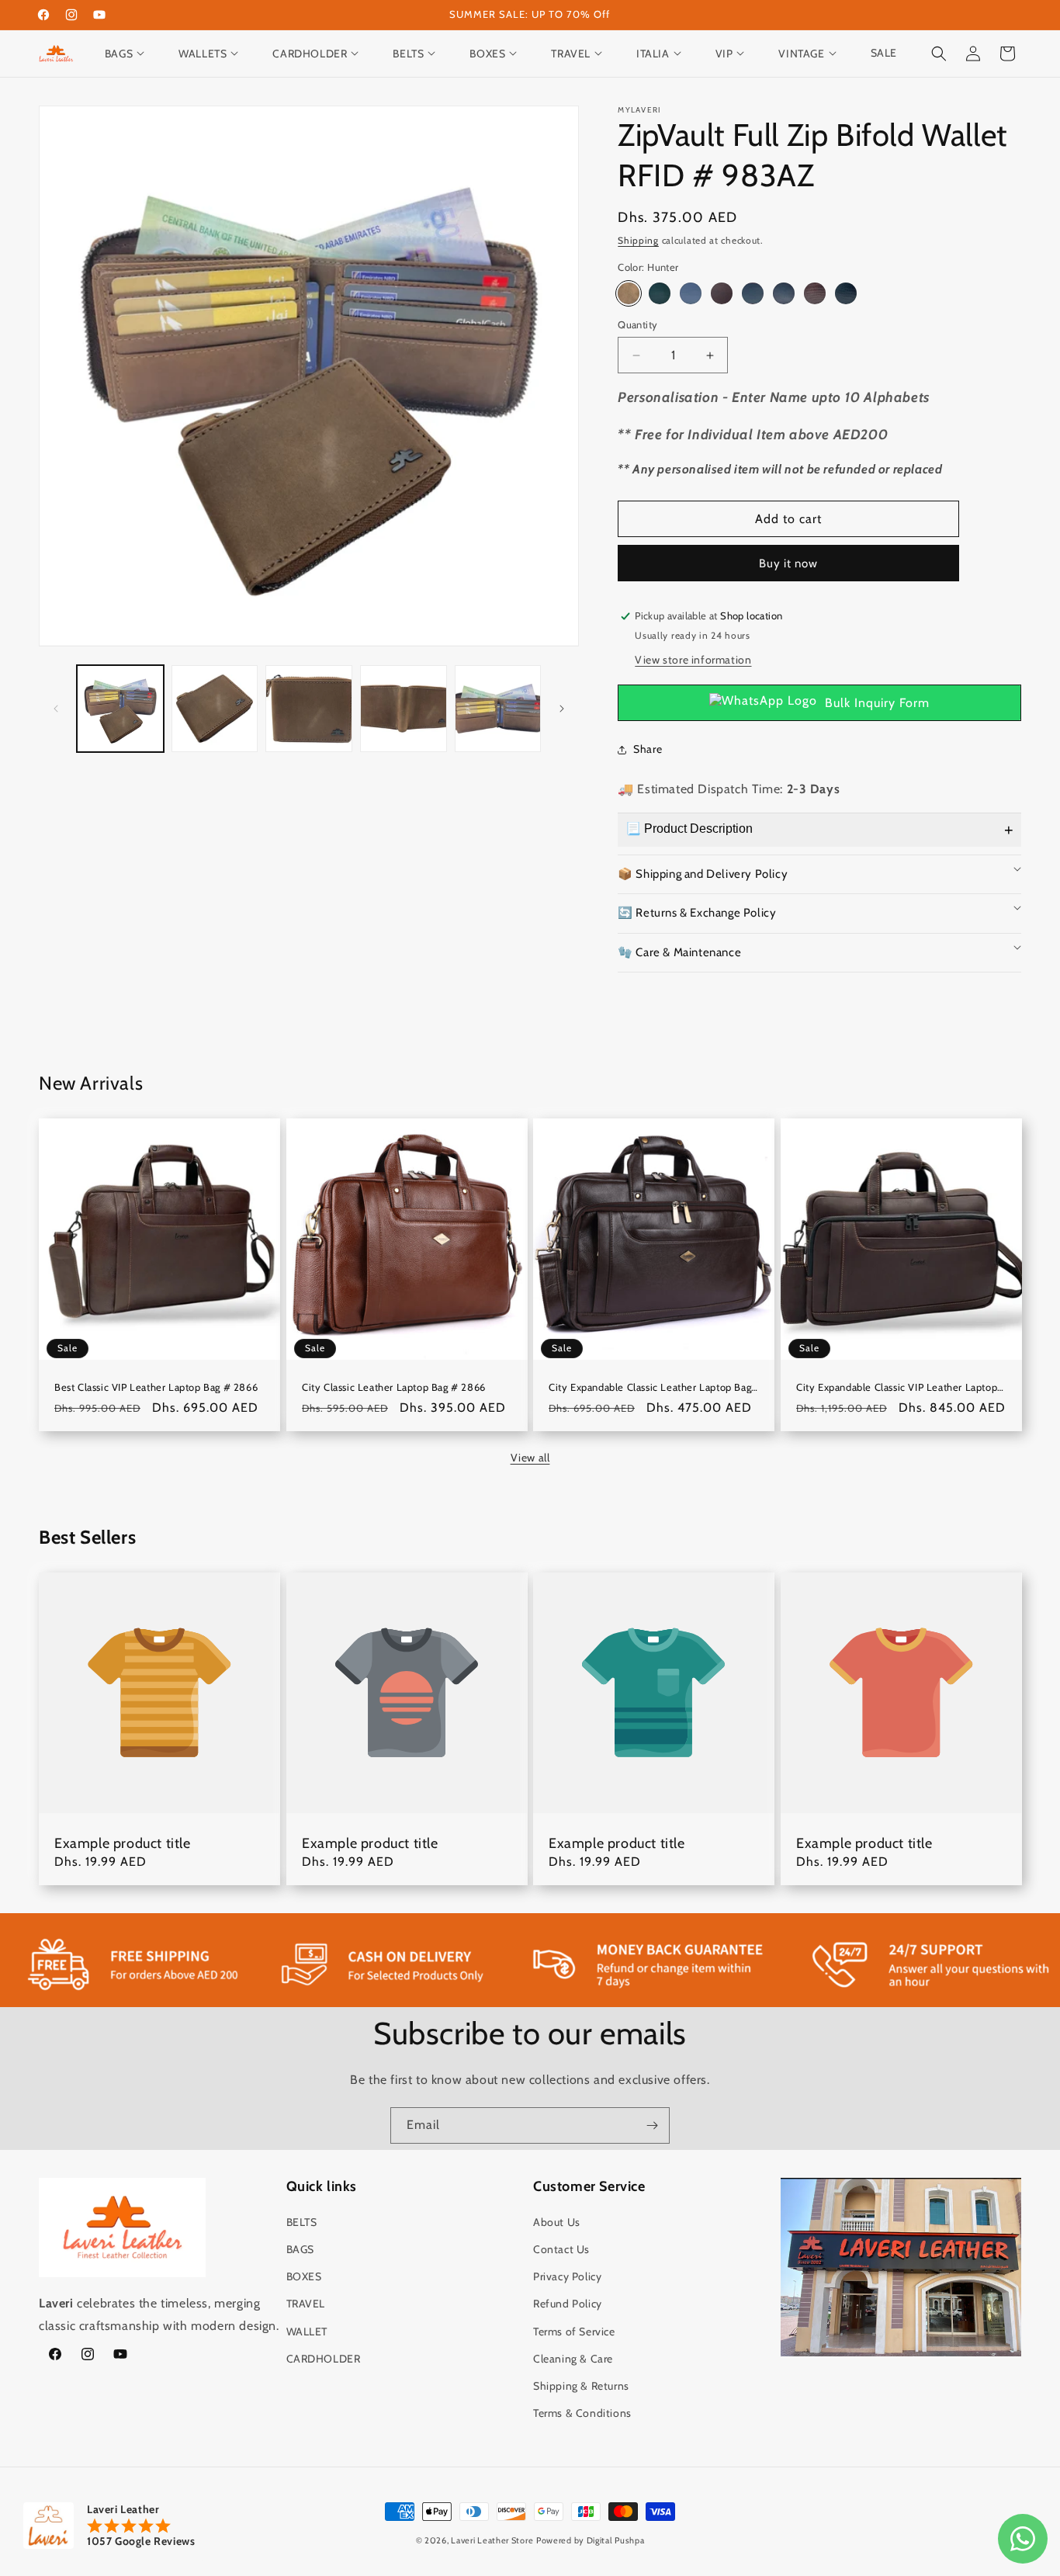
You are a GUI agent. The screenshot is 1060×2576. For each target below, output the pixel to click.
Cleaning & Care (573, 2359)
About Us (557, 2222)
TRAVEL (306, 2304)
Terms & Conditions (582, 2413)
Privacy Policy (567, 2276)
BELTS (302, 2222)
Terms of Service (574, 2332)
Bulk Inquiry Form (877, 703)
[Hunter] (629, 293)
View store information (693, 660)
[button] (132, 54)
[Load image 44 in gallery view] (404, 709)
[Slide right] (562, 709)
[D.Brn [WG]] (722, 293)
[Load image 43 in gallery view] (309, 709)
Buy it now (788, 563)
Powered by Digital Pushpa (591, 2540)
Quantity (637, 324)
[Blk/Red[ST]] (753, 293)
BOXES (304, 2276)
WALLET (307, 2332)
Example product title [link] (123, 1843)
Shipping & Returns (581, 2386)
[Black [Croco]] (846, 293)
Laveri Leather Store (492, 2540)
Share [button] (648, 749)
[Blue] (691, 293)
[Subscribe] (652, 2125)
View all (530, 1458)
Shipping (638, 240)
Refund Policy (568, 2304)
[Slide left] (56, 709)
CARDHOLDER (324, 2359)
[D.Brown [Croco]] (815, 293)
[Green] (660, 293)
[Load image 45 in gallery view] (498, 709)
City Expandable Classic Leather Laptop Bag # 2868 (650, 1387)
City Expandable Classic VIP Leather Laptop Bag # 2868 (897, 1387)
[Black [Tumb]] (784, 293)
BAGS (300, 2249)
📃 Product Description (689, 829)
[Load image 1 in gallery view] (120, 709)
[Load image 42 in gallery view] (215, 709)
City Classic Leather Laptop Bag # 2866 (394, 1387)
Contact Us (561, 2249)
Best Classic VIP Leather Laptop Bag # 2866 (156, 1387)
